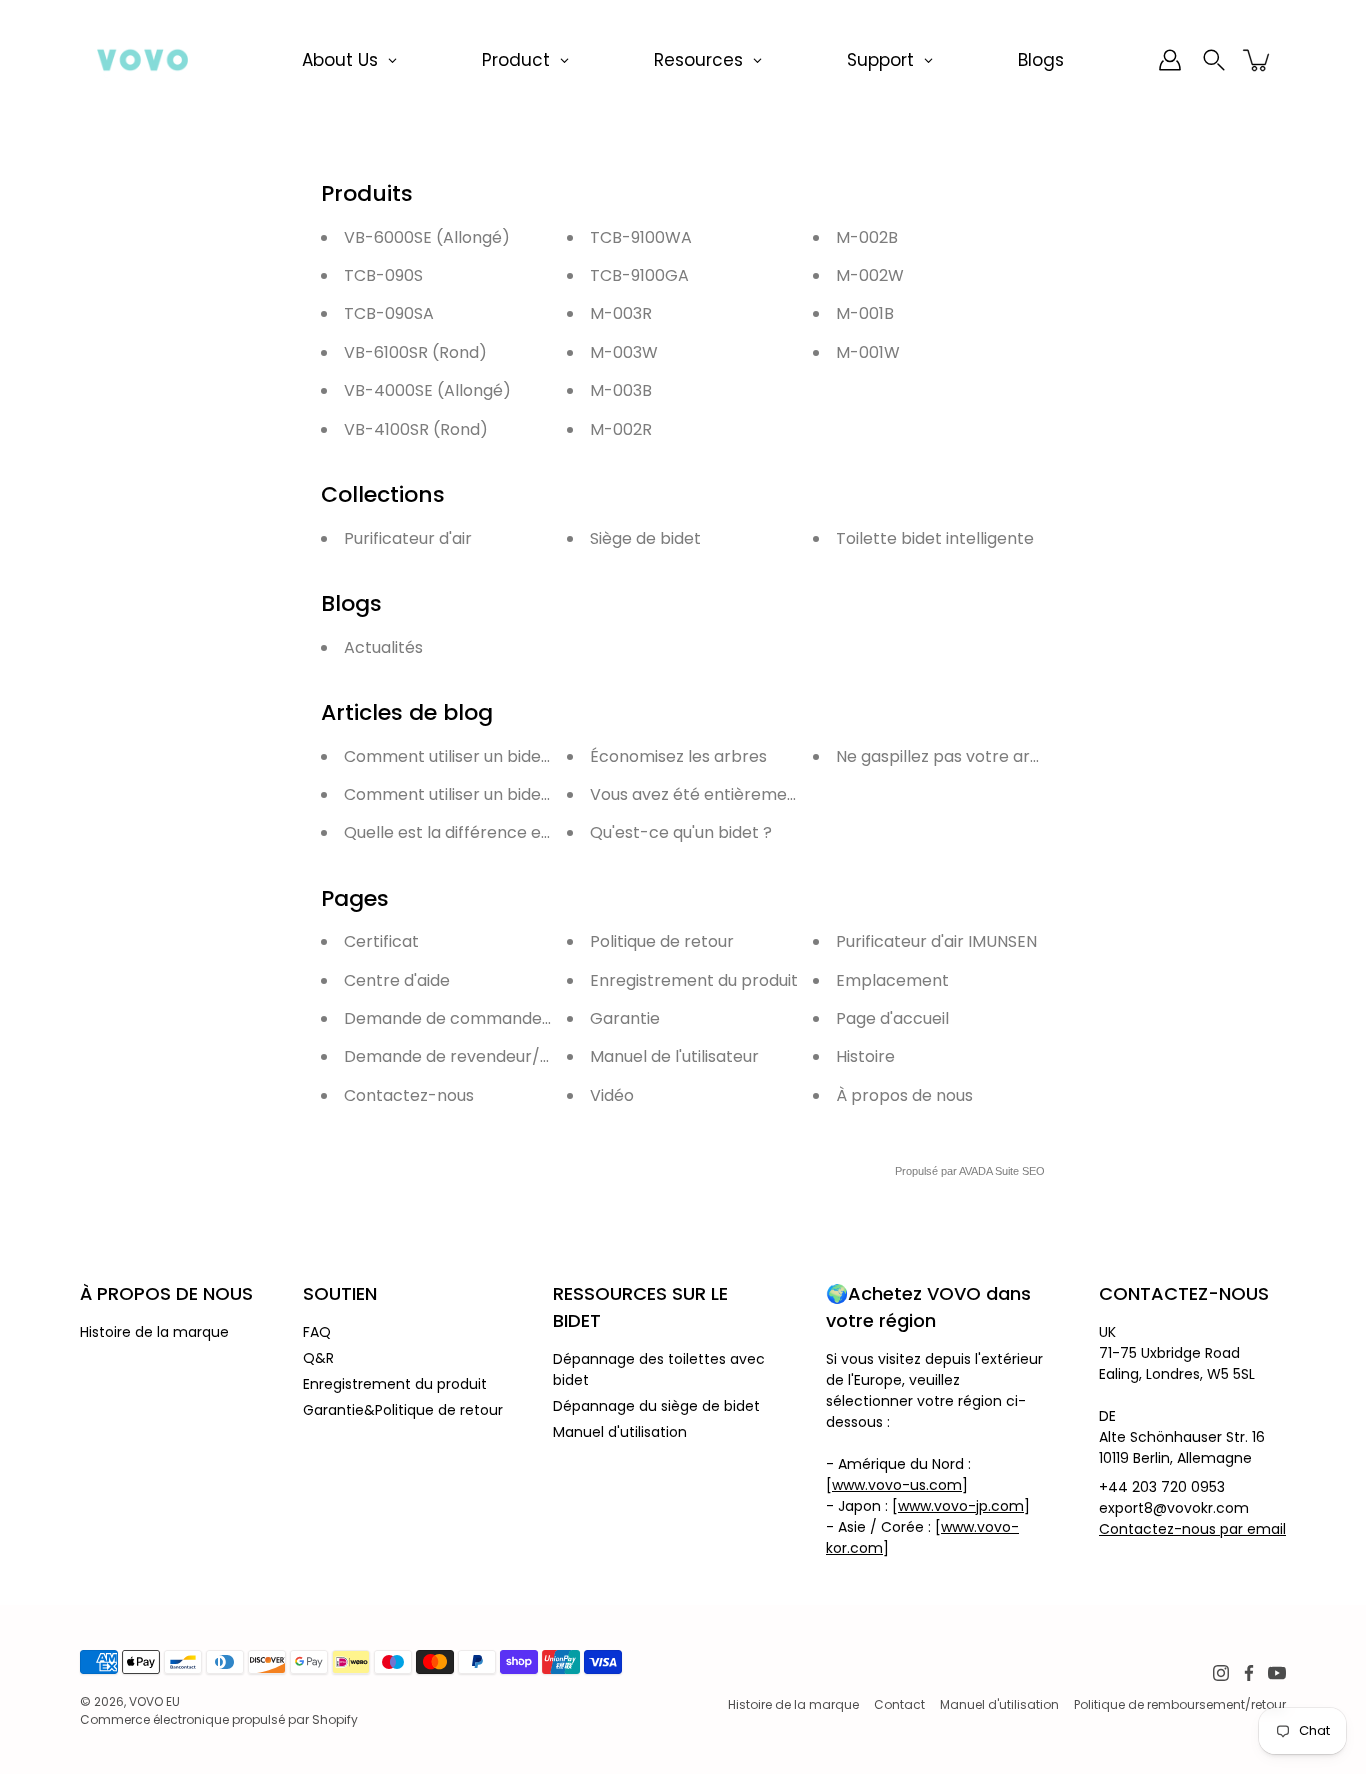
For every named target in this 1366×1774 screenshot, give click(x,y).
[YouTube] (1277, 1673)
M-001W (868, 352)
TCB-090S (383, 275)
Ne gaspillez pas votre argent (951, 756)
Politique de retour (662, 941)
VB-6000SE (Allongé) (427, 237)
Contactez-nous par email (1192, 1529)
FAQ (317, 1332)
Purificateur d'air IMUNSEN (936, 941)
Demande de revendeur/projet (466, 1056)
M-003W (624, 352)
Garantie (625, 1018)
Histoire (865, 1056)
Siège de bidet (645, 538)
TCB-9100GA (639, 275)
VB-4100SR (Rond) (416, 429)
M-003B (621, 390)
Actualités (383, 647)
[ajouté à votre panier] (1258, 60)
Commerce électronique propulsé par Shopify (219, 1719)
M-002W (870, 275)
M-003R (621, 313)
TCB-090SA (389, 313)
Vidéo (612, 1095)
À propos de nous (904, 1095)
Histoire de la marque (154, 1332)
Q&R (318, 1358)
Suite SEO (1020, 1171)
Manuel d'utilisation (620, 1432)
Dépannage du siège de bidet (656, 1406)
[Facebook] (1249, 1673)
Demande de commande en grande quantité (520, 1018)
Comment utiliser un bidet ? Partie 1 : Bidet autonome (551, 794)
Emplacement (892, 980)
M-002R (621, 429)
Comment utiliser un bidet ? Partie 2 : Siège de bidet (545, 756)
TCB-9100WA (641, 237)
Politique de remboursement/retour (1180, 1704)
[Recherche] (1214, 60)
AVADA (975, 1171)
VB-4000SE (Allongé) (427, 390)
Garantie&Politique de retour (403, 1410)
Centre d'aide (397, 980)
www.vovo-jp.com (961, 1506)
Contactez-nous (409, 1095)
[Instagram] (1221, 1673)
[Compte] (1170, 60)
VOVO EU (154, 1701)
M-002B (867, 237)
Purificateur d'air (408, 538)
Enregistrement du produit (694, 980)
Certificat (381, 941)
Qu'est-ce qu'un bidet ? (681, 832)
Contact (899, 1704)
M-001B (865, 313)
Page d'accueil (892, 1018)
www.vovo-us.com (897, 1485)
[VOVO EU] (142, 60)
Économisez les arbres (678, 756)
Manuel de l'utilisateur (674, 1056)
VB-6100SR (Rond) (415, 352)
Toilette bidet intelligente (935, 538)
